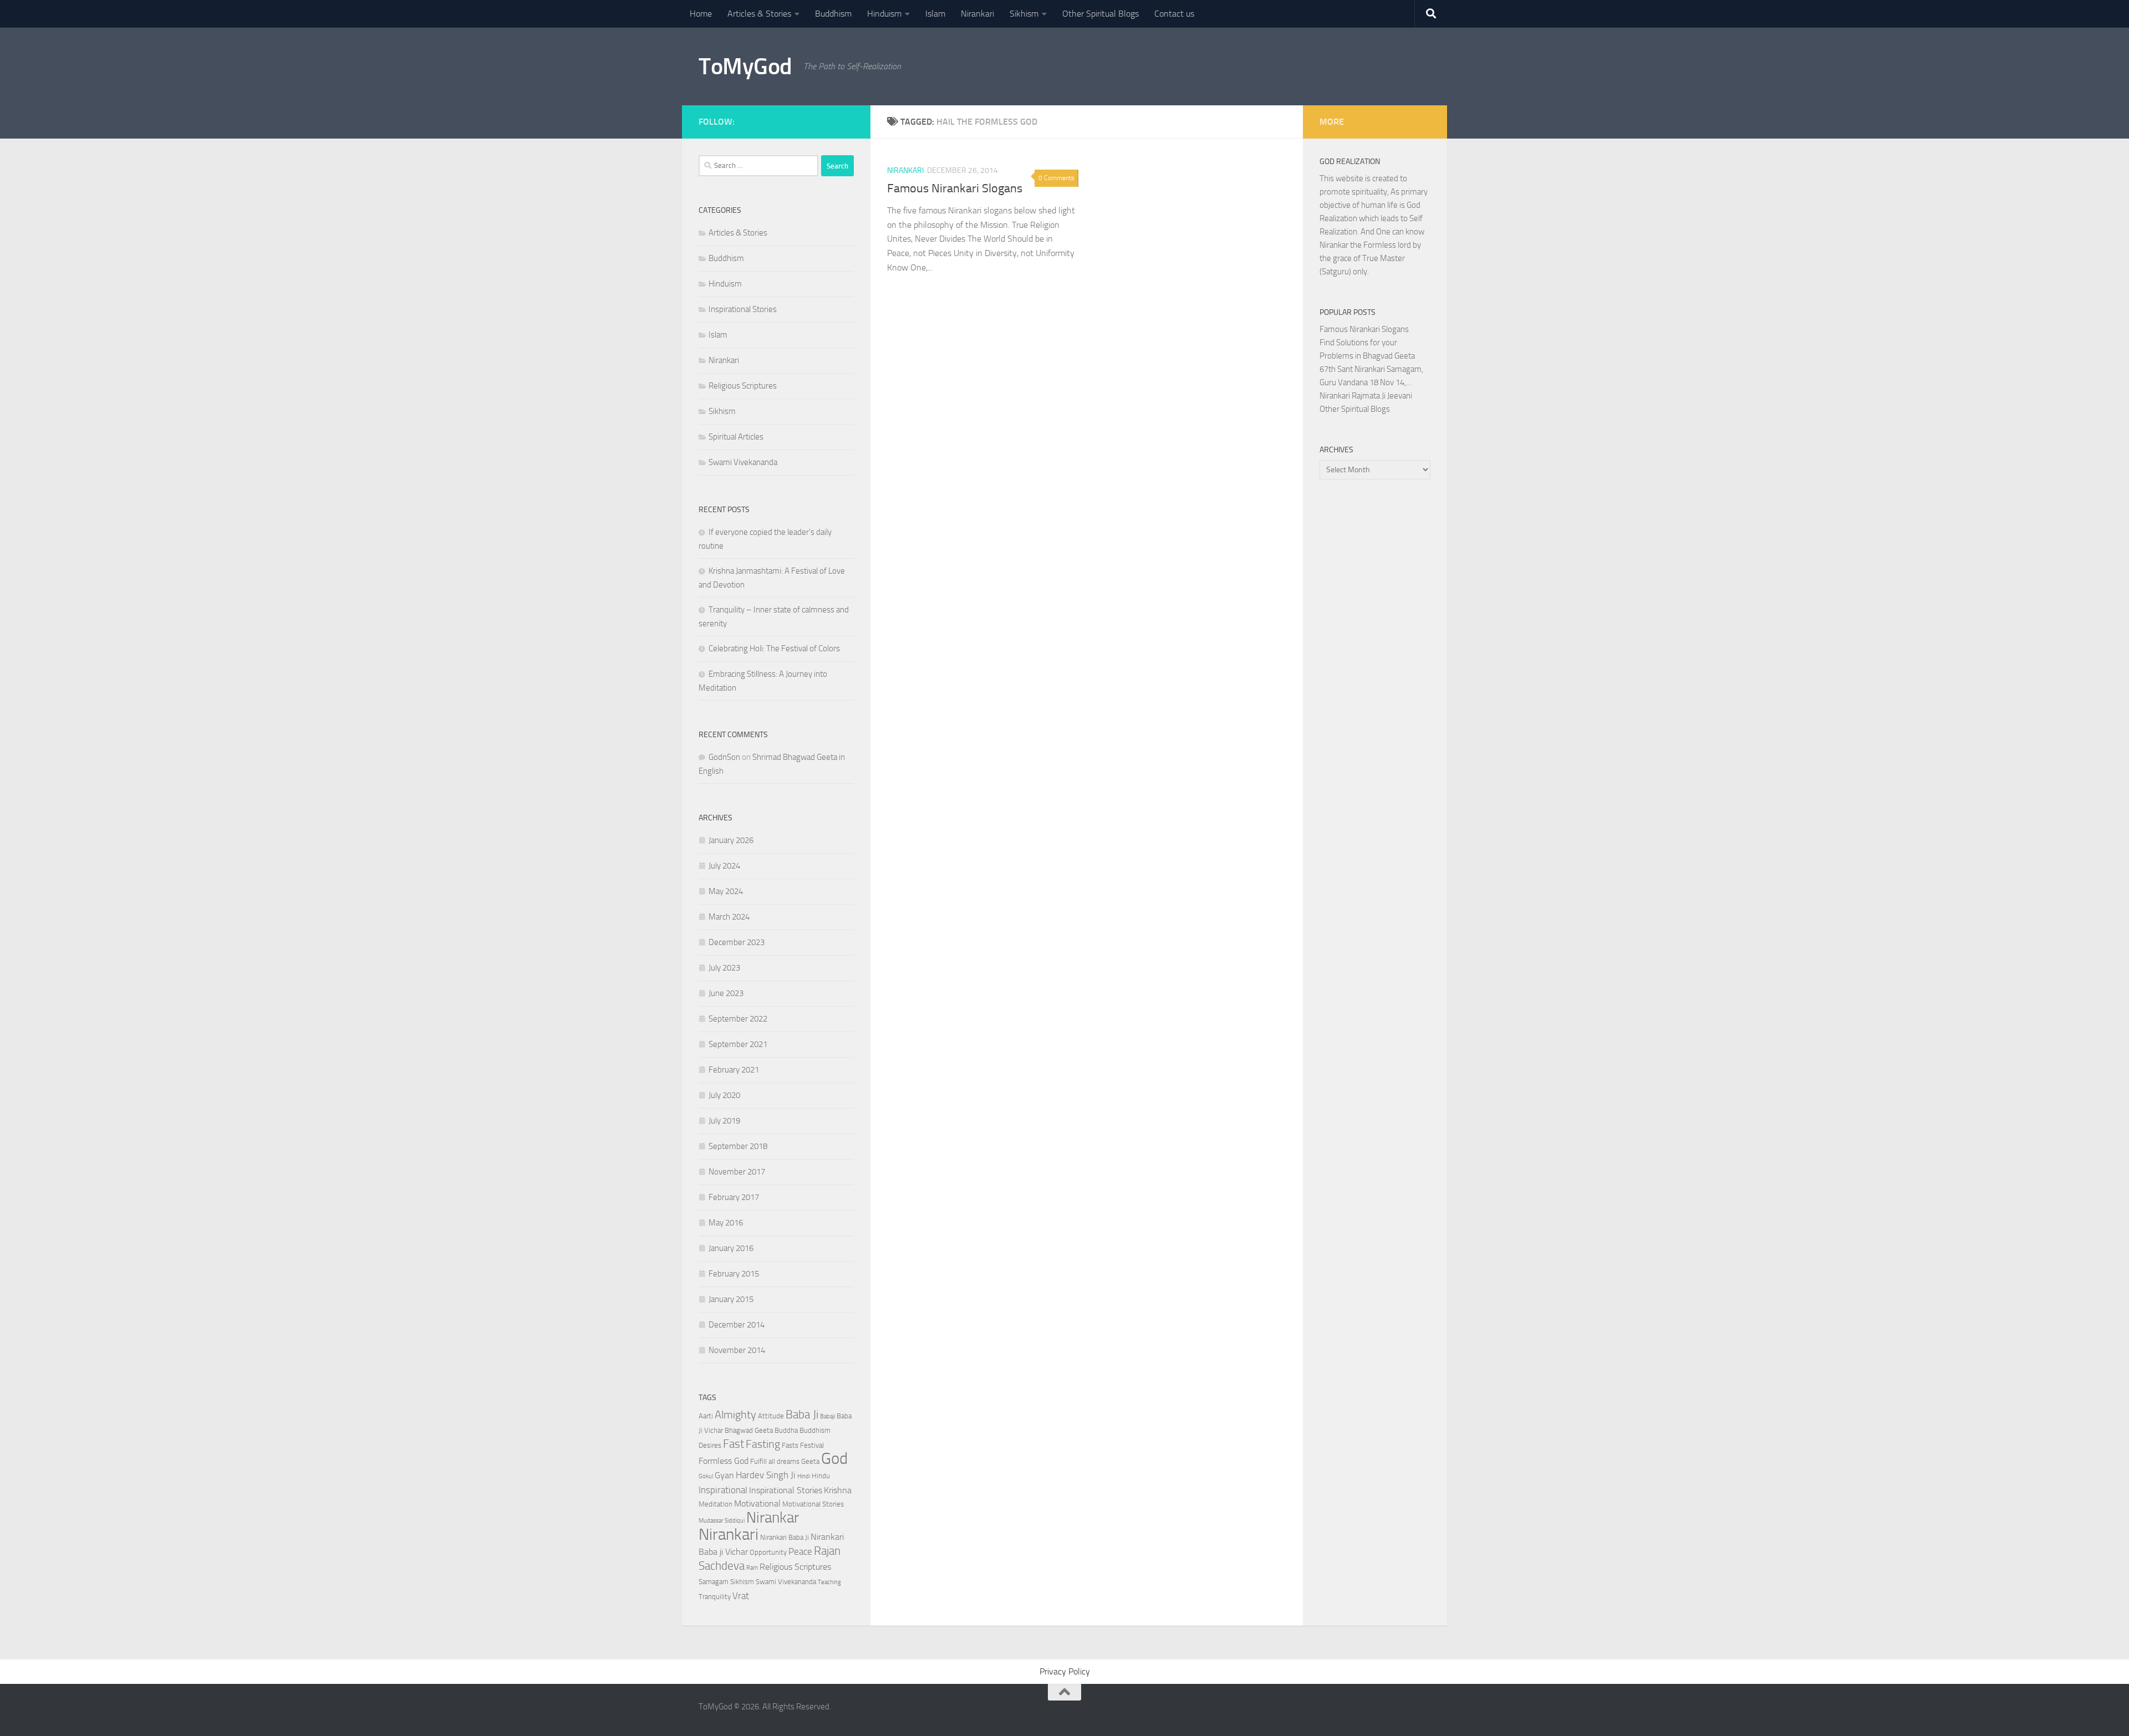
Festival (812, 1445)
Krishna (838, 1490)
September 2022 (738, 1019)
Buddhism (833, 14)
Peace (800, 1551)
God (834, 1459)
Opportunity (768, 1552)
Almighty (735, 1415)
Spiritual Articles (736, 437)
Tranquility (715, 1597)
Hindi (804, 1476)
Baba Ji (802, 1414)
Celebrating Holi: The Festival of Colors (774, 649)
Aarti (706, 1416)
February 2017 (734, 1197)
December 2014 (737, 1325)
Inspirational (723, 1490)
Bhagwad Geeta (749, 1430)
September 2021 (738, 1044)
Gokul (706, 1476)
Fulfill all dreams (775, 1461)
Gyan (724, 1475)
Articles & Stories (759, 14)
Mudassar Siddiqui (722, 1521)
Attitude (771, 1416)
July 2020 (724, 1095)
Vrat (741, 1596)
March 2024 (729, 917)
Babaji (827, 1416)
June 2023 (726, 993)
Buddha (786, 1430)
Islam (935, 14)
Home (701, 14)
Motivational (757, 1504)
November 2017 (737, 1172)
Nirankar (773, 1518)
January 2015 (731, 1299)
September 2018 (738, 1146)
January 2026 (731, 840)
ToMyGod (745, 67)
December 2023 (737, 942)
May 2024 (726, 891)
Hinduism (884, 14)
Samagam (714, 1582)
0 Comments (1056, 178)
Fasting (763, 1444)
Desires (710, 1445)
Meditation (715, 1504)
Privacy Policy (1065, 1671)
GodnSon (724, 757)
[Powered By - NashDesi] (848, 120)
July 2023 (724, 968)
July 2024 (724, 866)
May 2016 (726, 1223)
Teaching (829, 1582)
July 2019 (724, 1121)
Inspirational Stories (743, 309)
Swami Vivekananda (743, 462)
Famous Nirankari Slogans (955, 188)
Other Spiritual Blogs (1101, 14)
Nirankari (977, 14)
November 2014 (737, 1350)
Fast (734, 1444)
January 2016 (731, 1248)
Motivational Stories (813, 1504)
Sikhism (1024, 14)
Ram (752, 1568)
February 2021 (734, 1070)
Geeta (810, 1461)
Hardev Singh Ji (766, 1475)
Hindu (821, 1476)
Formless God (724, 1461)
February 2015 (734, 1274)
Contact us (1174, 14)
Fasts (790, 1445)
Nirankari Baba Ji (785, 1537)
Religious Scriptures (743, 386)
